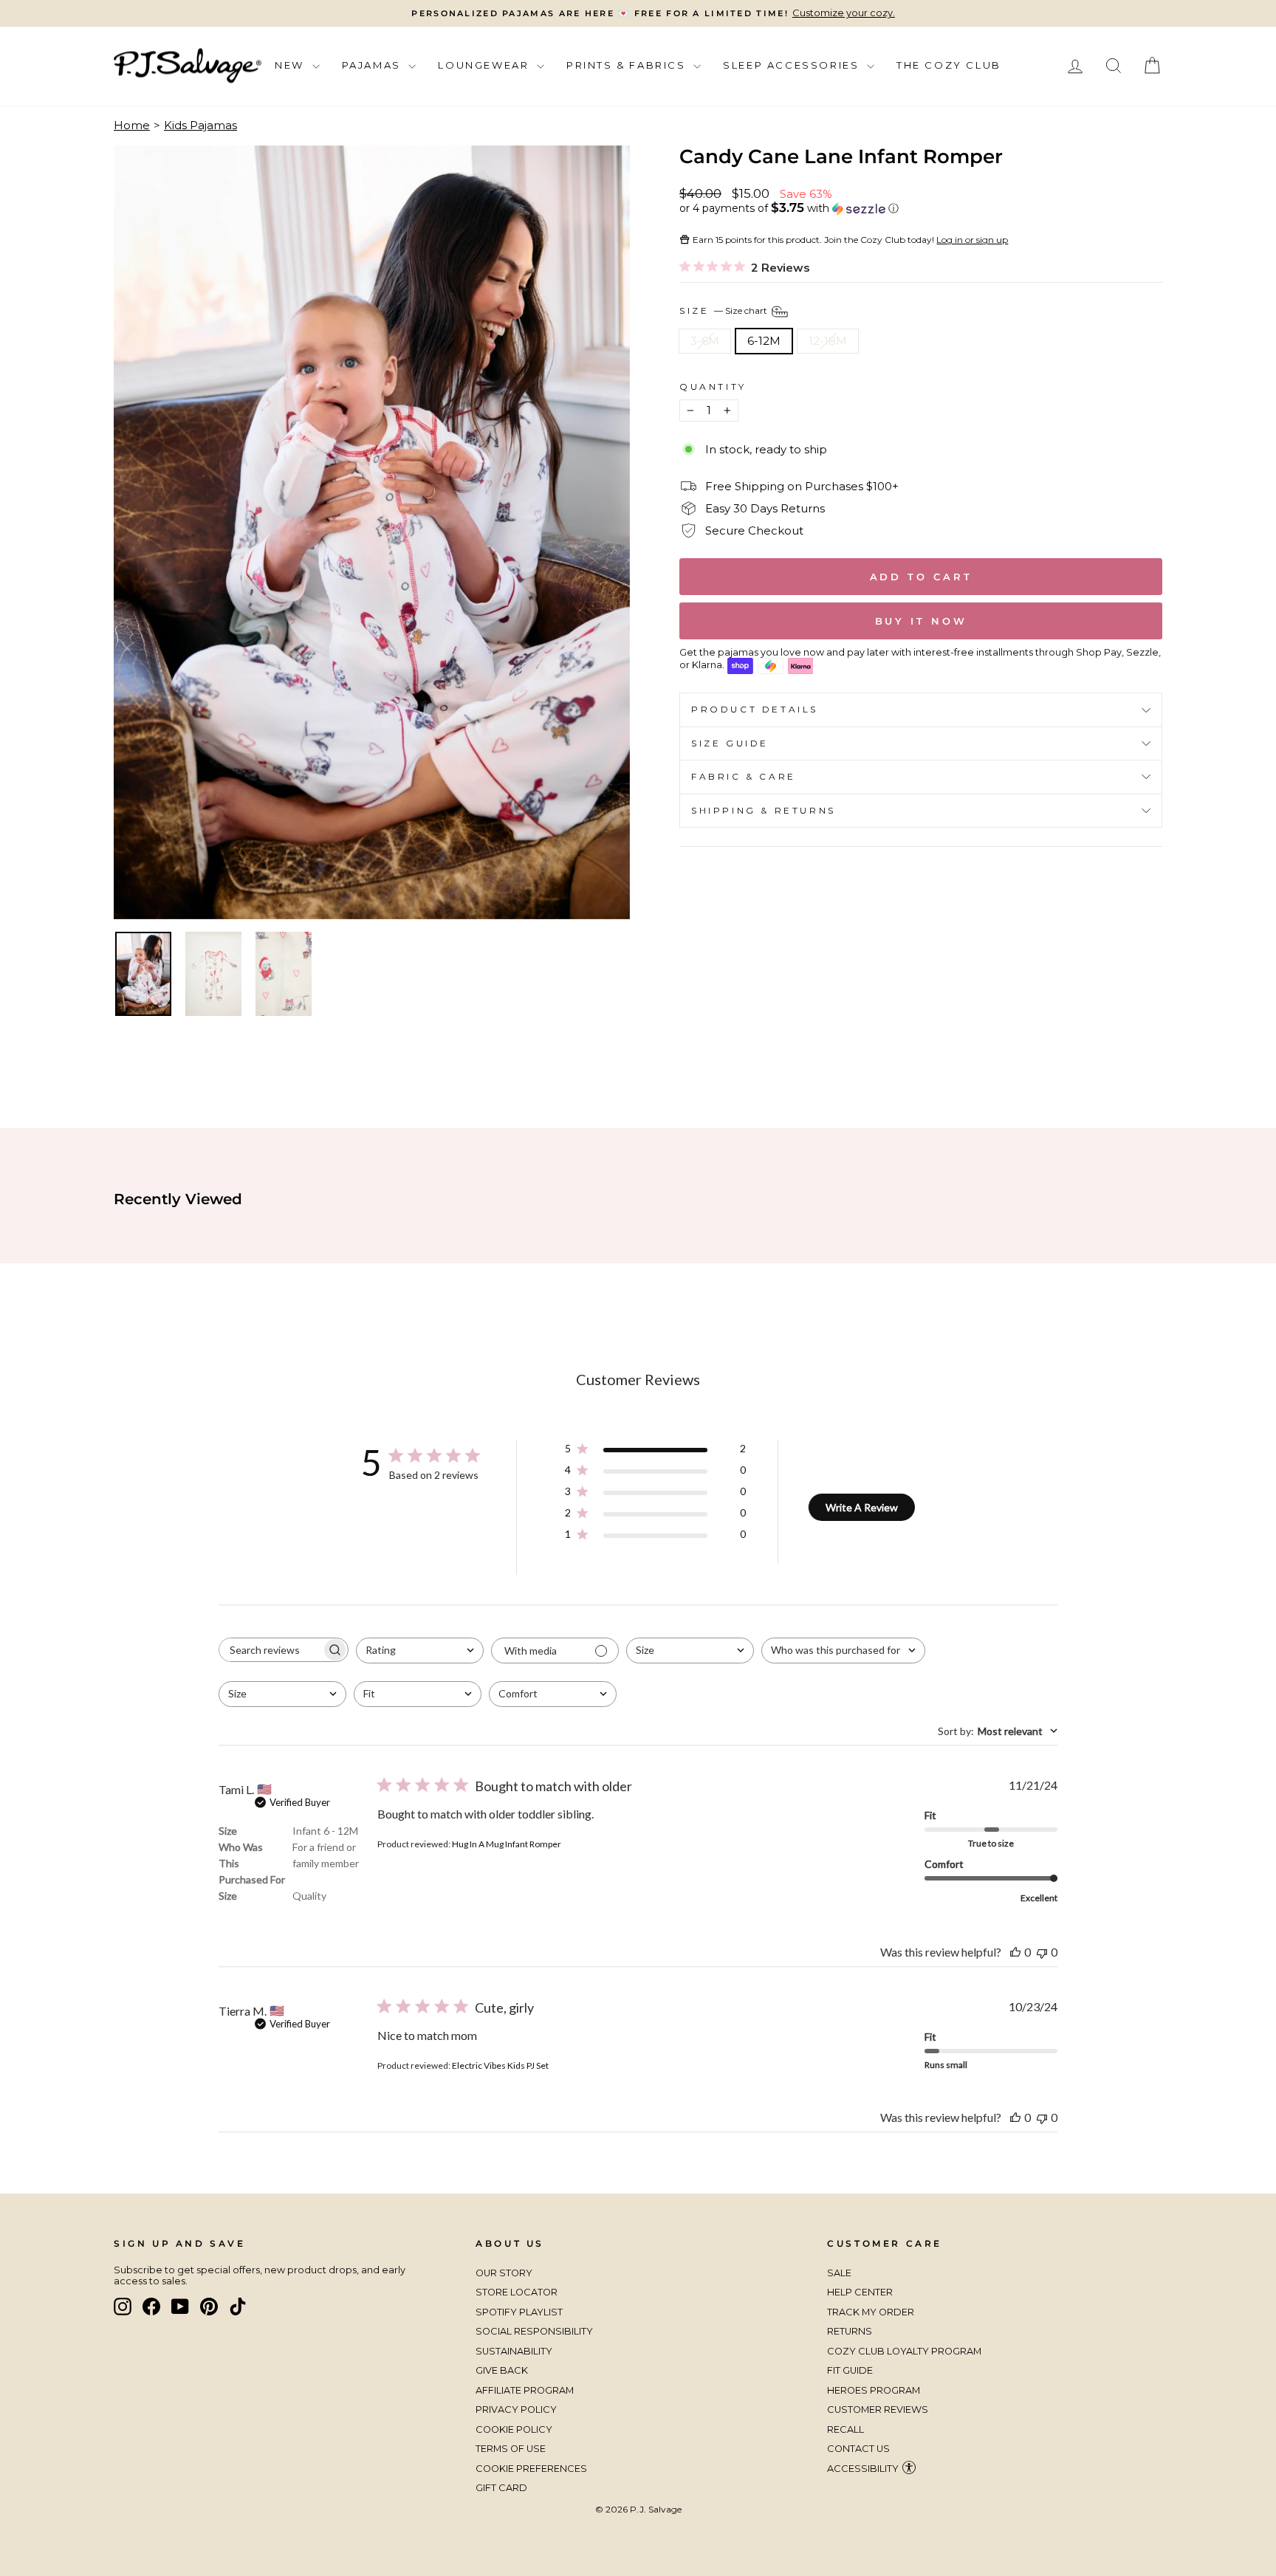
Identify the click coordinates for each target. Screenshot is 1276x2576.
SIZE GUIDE (730, 743)
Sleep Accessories (793, 65)
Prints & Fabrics (628, 65)
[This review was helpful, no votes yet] (1015, 1952)
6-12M (764, 341)
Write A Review (862, 1507)
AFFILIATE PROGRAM (525, 2390)
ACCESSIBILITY (863, 2469)
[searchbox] (270, 1650)
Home (132, 125)
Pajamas (374, 65)
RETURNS (850, 2331)
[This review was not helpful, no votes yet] (1042, 1952)
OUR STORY (504, 2273)
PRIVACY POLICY (516, 2410)
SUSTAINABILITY (514, 2351)
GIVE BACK (502, 2370)
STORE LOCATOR (517, 2292)
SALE (839, 2273)
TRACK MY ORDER (871, 2312)
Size (724, 310)
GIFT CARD (501, 2488)
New (291, 65)
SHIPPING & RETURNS (764, 810)
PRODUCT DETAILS (755, 709)
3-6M (705, 341)
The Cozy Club (949, 65)
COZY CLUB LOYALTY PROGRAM (904, 2351)
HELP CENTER (860, 2292)
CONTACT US (858, 2449)
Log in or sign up (972, 240)
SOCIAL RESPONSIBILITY (535, 2331)
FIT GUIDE (850, 2370)
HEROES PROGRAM (874, 2390)
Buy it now (921, 621)
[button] (921, 208)
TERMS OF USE (511, 2449)
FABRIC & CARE (744, 776)
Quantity (713, 387)
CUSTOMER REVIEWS (878, 2410)
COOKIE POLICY (514, 2429)
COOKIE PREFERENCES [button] (531, 2469)
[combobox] (420, 1651)
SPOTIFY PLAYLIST (519, 2312)
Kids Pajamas (200, 125)
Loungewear (486, 65)
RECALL (845, 2429)
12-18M (828, 341)
